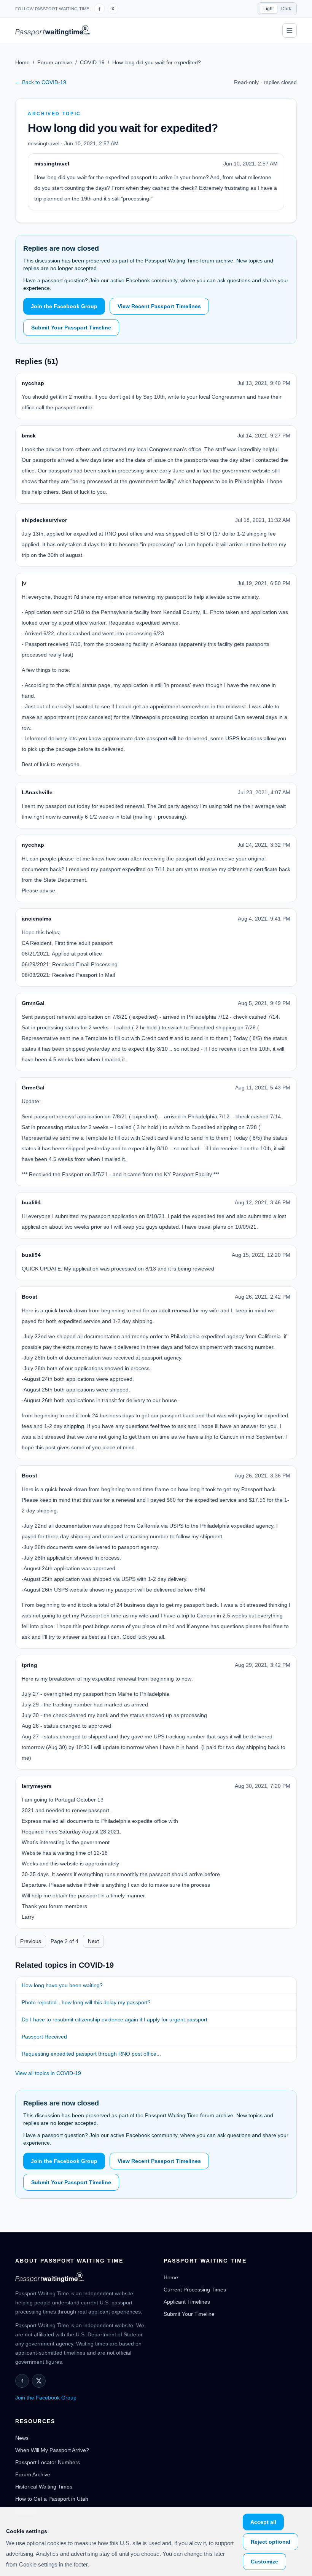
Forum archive (55, 62)
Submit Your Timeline (189, 2314)
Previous (31, 1941)
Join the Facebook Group (64, 306)
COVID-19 (92, 62)
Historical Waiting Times (44, 2487)
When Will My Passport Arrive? (52, 2450)
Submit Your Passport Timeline (71, 328)
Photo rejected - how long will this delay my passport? (86, 2002)
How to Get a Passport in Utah (52, 2499)
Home (22, 62)
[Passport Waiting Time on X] (39, 2381)
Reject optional (271, 2542)
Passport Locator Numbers (48, 2462)
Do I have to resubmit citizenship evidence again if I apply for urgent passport (115, 2019)
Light (268, 9)
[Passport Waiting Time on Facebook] (99, 9)
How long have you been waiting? (62, 1985)
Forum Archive (33, 2474)
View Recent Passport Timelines (159, 306)
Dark (286, 9)
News (22, 2438)
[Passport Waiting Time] (53, 30)
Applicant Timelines (187, 2302)
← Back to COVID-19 (41, 82)
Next (93, 1941)
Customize (264, 2562)
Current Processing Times (195, 2290)
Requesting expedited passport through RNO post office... (91, 2054)
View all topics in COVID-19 (48, 2073)
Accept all (263, 2522)
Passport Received (44, 2037)
